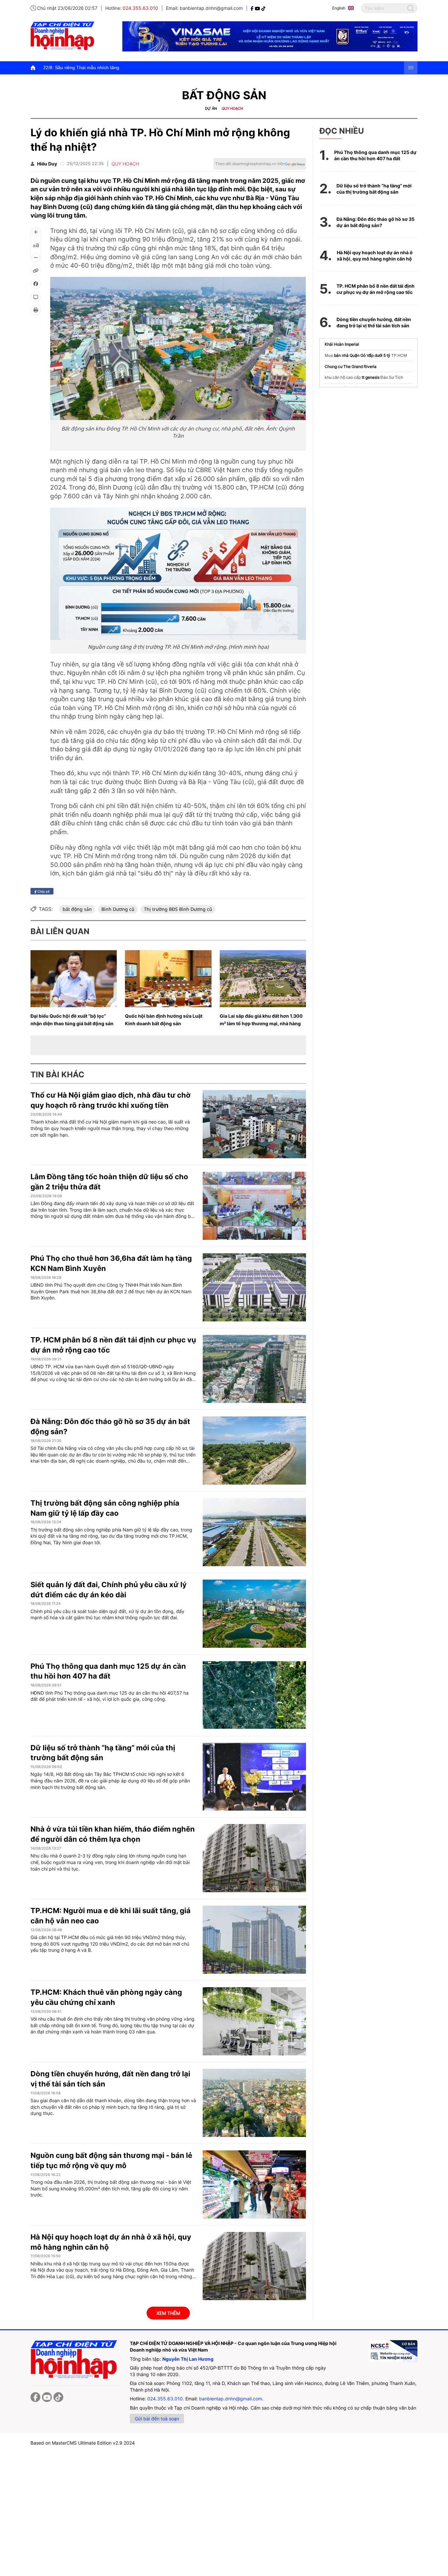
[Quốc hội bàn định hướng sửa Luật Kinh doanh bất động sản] (168, 979)
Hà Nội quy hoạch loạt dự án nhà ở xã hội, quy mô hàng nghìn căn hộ (375, 256)
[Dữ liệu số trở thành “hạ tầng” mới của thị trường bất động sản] (254, 1777)
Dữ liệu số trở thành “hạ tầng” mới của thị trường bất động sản (374, 189)
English (339, 8)
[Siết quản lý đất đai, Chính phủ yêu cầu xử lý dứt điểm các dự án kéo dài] (254, 1614)
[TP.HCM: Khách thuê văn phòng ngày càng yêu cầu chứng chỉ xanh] (254, 2021)
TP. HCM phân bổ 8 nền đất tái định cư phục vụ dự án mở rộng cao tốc (376, 289)
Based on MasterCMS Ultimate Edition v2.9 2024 (83, 2443)
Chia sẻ (43, 891)
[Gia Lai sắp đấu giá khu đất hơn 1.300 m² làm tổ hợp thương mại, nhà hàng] (263, 979)
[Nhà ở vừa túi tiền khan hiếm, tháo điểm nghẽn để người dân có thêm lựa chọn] (254, 1858)
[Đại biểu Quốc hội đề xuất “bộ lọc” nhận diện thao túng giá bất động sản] (74, 979)
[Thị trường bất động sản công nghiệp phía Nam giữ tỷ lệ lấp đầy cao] (254, 1532)
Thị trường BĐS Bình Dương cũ (178, 909)
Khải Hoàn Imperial (342, 344)
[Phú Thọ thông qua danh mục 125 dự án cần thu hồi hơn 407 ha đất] (254, 1695)
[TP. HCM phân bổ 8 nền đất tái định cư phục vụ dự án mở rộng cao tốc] (254, 1369)
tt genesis (371, 377)
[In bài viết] (36, 310)
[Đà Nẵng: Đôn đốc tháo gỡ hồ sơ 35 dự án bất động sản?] (254, 1451)
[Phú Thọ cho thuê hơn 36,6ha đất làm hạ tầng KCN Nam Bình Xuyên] (254, 1287)
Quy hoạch (232, 108)
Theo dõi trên (250, 164)
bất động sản (77, 909)
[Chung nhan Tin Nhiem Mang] (393, 2351)
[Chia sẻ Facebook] (36, 284)
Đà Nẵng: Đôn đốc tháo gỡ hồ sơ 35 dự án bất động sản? (376, 222)
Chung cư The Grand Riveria (351, 366)
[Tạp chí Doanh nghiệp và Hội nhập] (253, 8)
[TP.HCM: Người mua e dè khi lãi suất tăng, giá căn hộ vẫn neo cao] (254, 1940)
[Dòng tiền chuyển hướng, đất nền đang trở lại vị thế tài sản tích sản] (254, 2103)
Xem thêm (168, 2313)
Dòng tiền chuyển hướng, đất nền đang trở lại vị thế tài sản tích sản (374, 323)
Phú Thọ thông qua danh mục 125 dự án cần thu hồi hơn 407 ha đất (375, 155)
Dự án (211, 108)
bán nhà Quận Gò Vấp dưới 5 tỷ (362, 355)
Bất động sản (224, 95)
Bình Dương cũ (118, 909)
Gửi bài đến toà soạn (157, 2419)
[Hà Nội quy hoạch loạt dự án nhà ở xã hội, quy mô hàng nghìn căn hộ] (254, 2266)
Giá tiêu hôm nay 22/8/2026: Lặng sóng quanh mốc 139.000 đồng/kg (272, 67)
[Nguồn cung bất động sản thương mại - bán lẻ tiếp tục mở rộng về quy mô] (254, 2184)
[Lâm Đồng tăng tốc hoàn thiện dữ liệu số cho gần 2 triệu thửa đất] (254, 1206)
